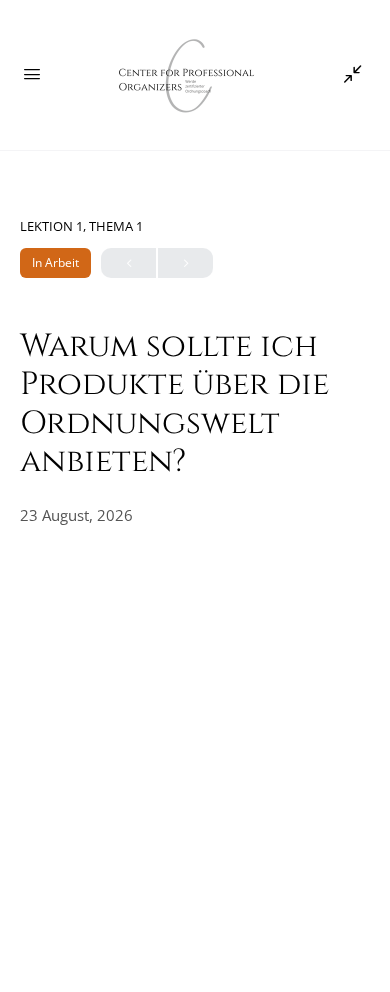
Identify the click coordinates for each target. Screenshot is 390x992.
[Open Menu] (32, 73)
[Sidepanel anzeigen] (348, 75)
